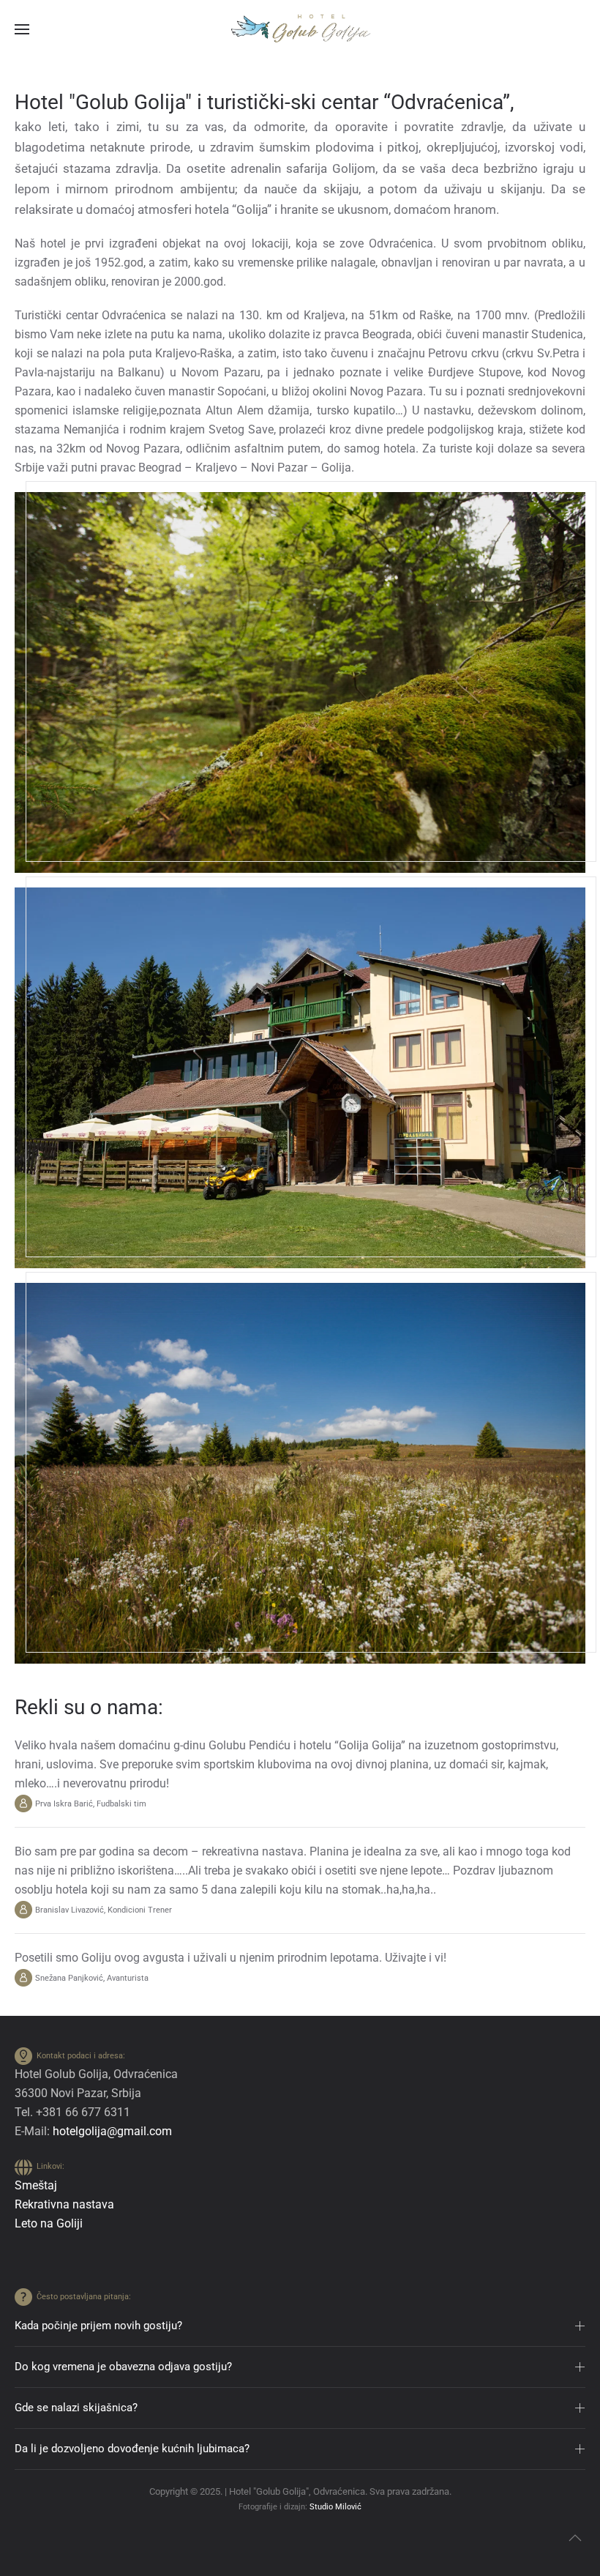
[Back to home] (300, 29)
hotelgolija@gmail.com (112, 2131)
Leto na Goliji (49, 2223)
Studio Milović (335, 2507)
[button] (22, 29)
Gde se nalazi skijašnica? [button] (76, 2408)
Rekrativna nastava (64, 2204)
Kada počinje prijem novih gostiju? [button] (98, 2326)
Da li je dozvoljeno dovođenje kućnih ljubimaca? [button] (132, 2449)
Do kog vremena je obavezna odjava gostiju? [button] (123, 2367)
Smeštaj (36, 2185)
